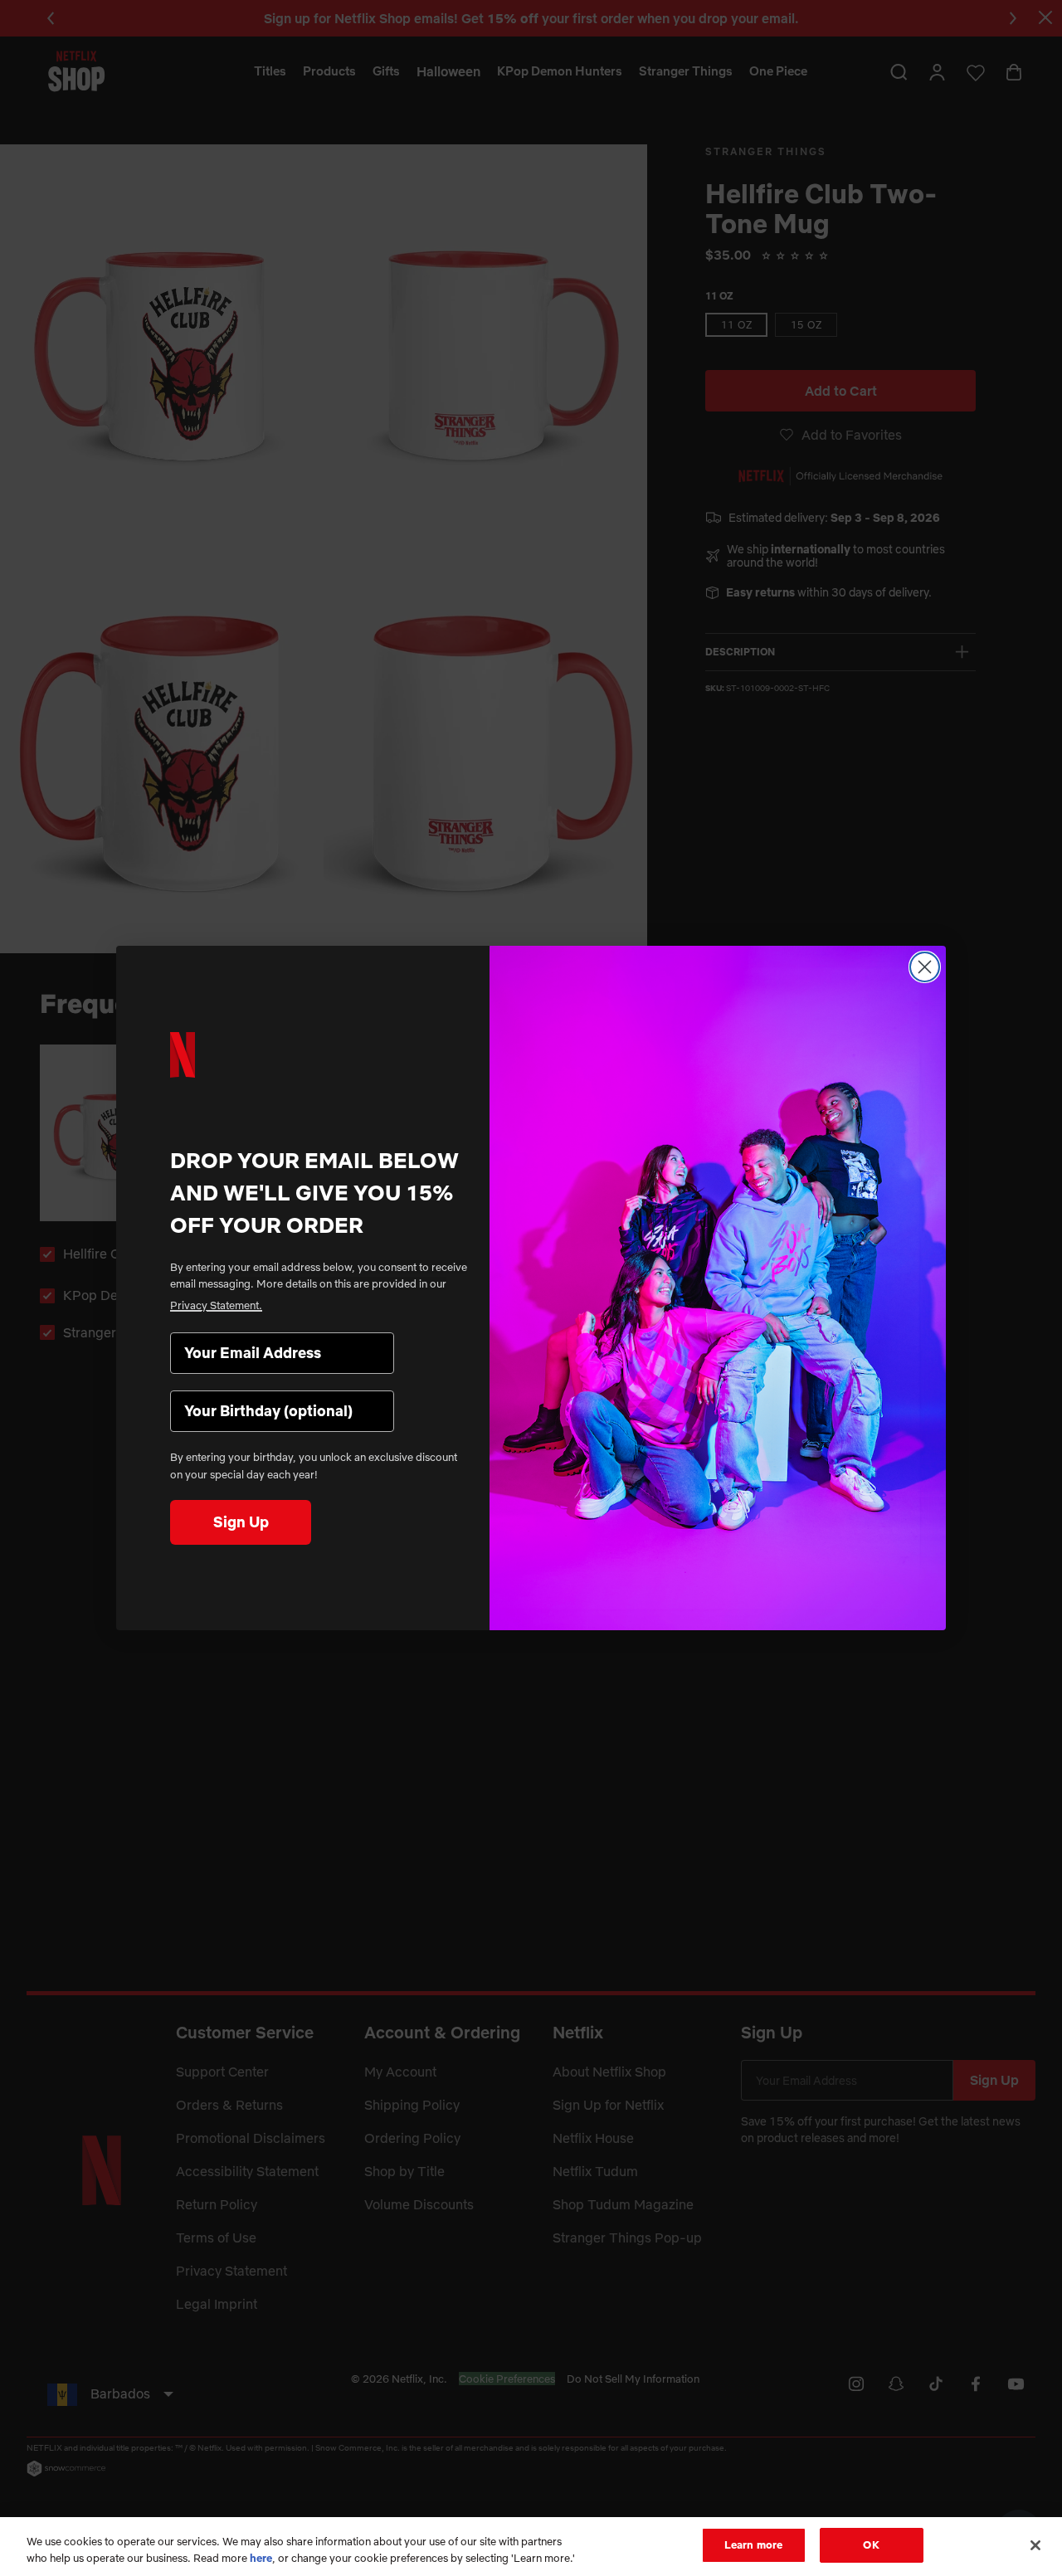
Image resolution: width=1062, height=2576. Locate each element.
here (261, 2558)
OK (871, 2544)
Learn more (753, 2544)
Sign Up (241, 1522)
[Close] (1035, 2545)
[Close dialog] (925, 967)
